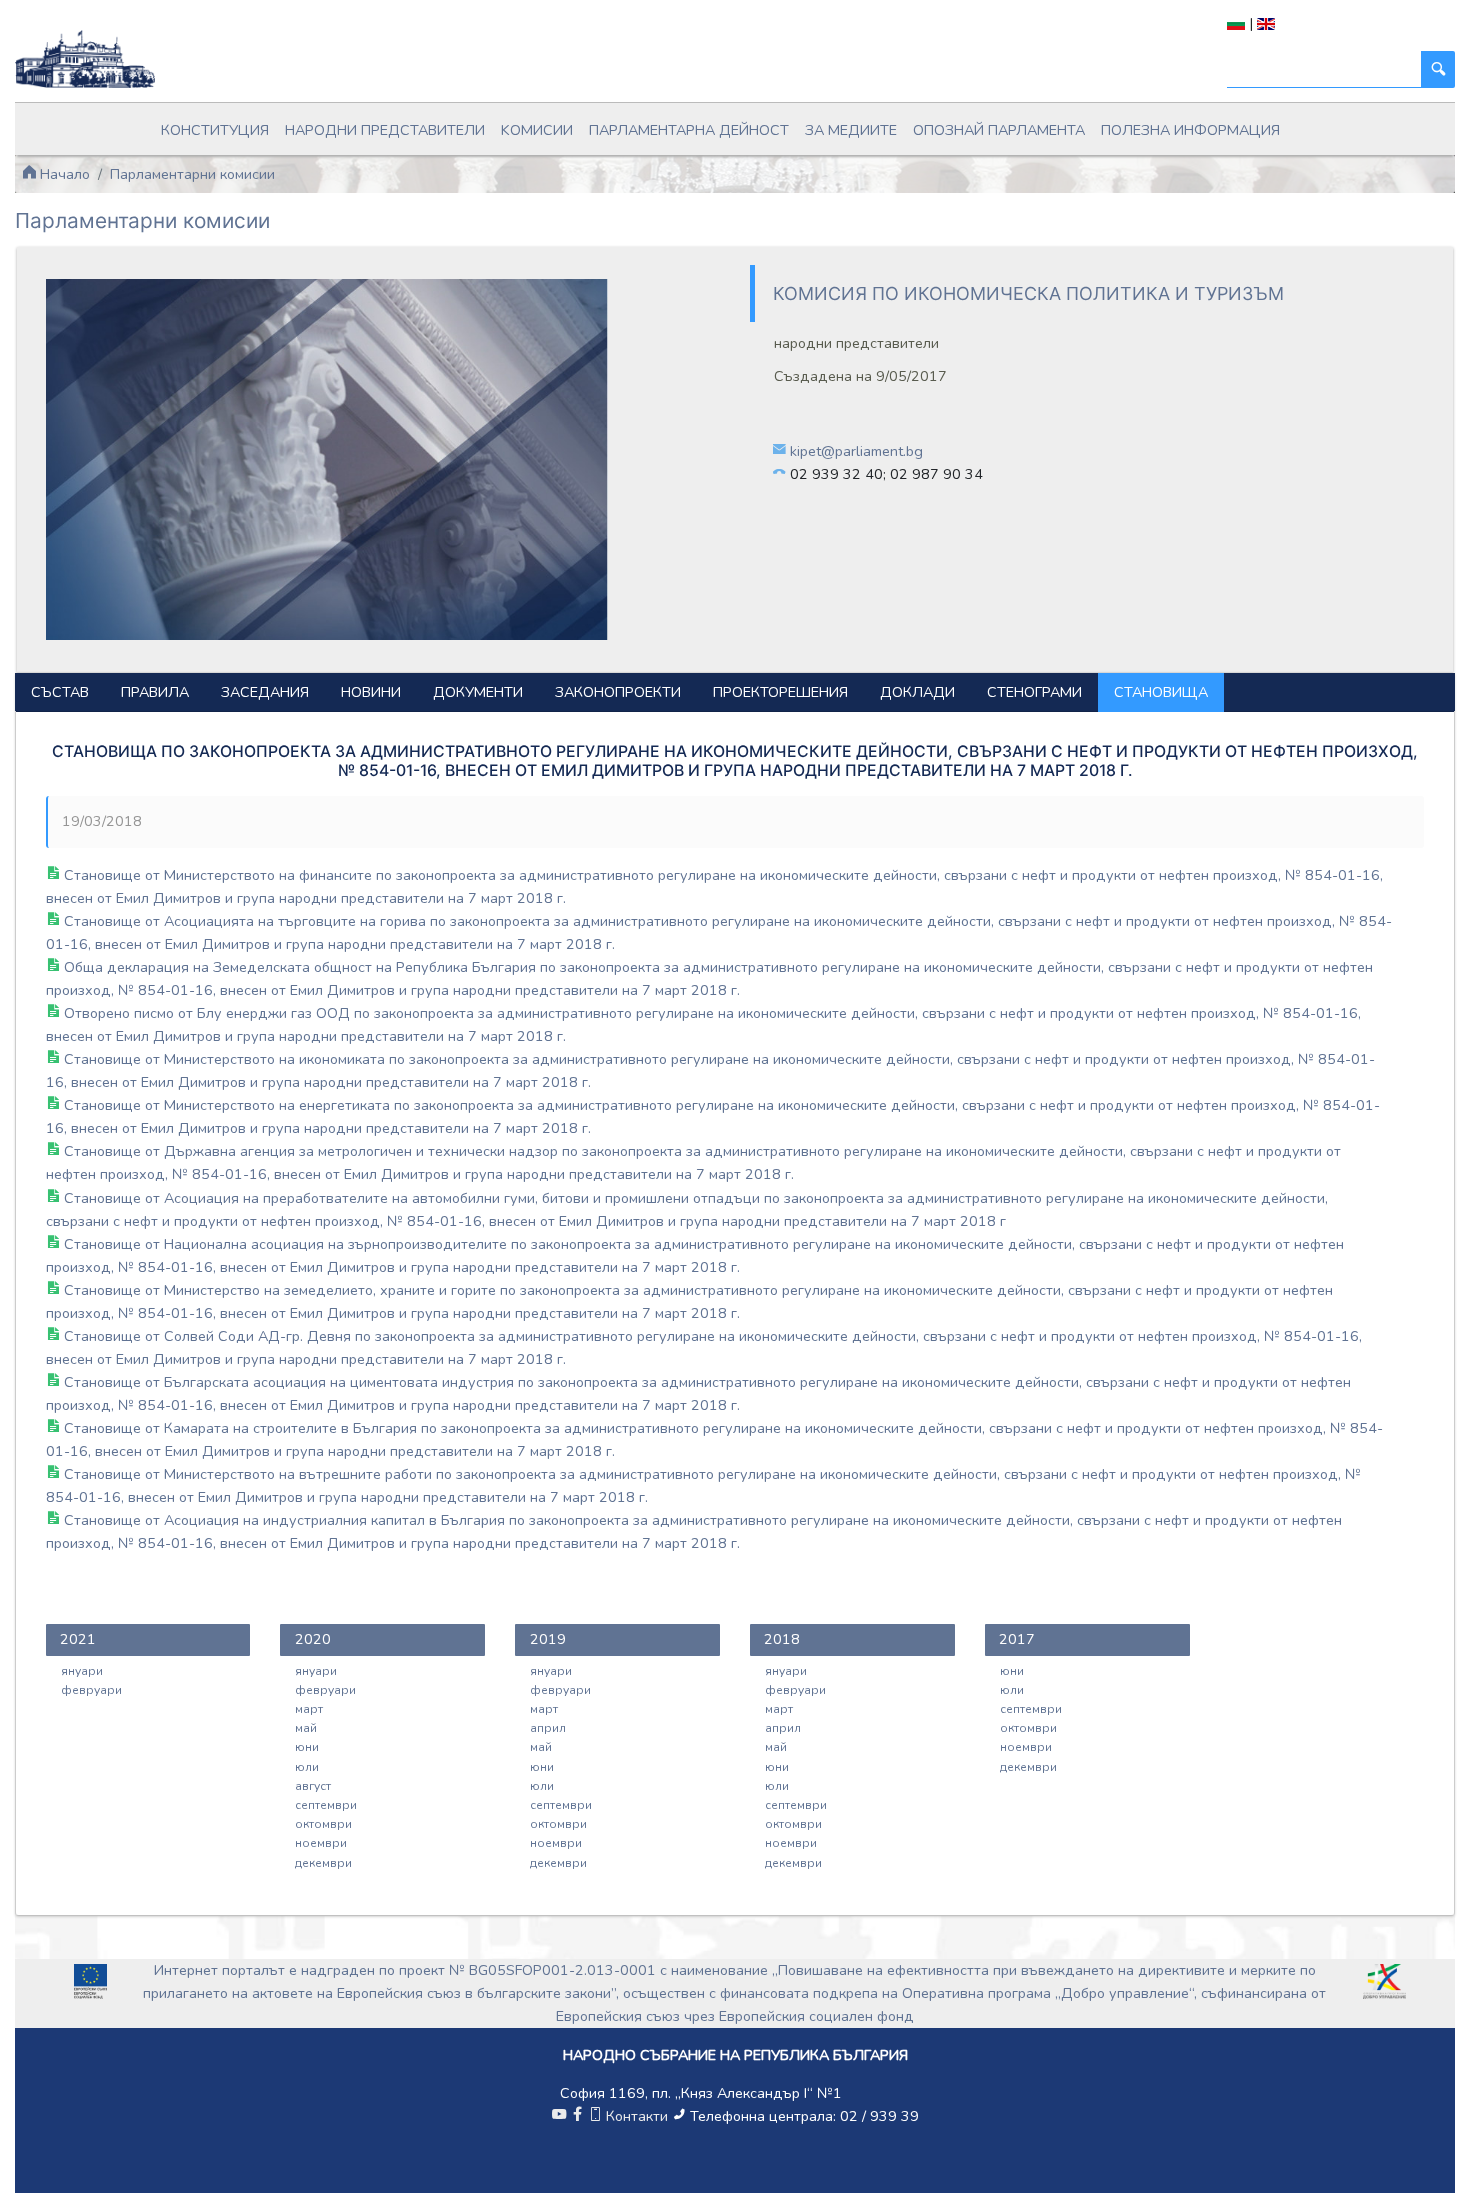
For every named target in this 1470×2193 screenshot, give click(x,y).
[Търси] (1438, 69)
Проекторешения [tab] (780, 692)
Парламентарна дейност (689, 130)
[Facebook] (577, 2116)
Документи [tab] (478, 692)
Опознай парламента (999, 130)
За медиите (851, 130)
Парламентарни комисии (192, 174)
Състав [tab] (60, 692)
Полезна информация (1190, 130)
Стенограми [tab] (1034, 692)
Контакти (637, 2116)
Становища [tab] (1161, 692)
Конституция (215, 130)
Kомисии (537, 130)
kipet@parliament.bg (856, 451)
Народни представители (385, 130)
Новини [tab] (371, 692)
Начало (63, 174)
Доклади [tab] (917, 692)
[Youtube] (559, 2116)
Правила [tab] (155, 692)
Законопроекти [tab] (618, 692)
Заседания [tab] (265, 692)
